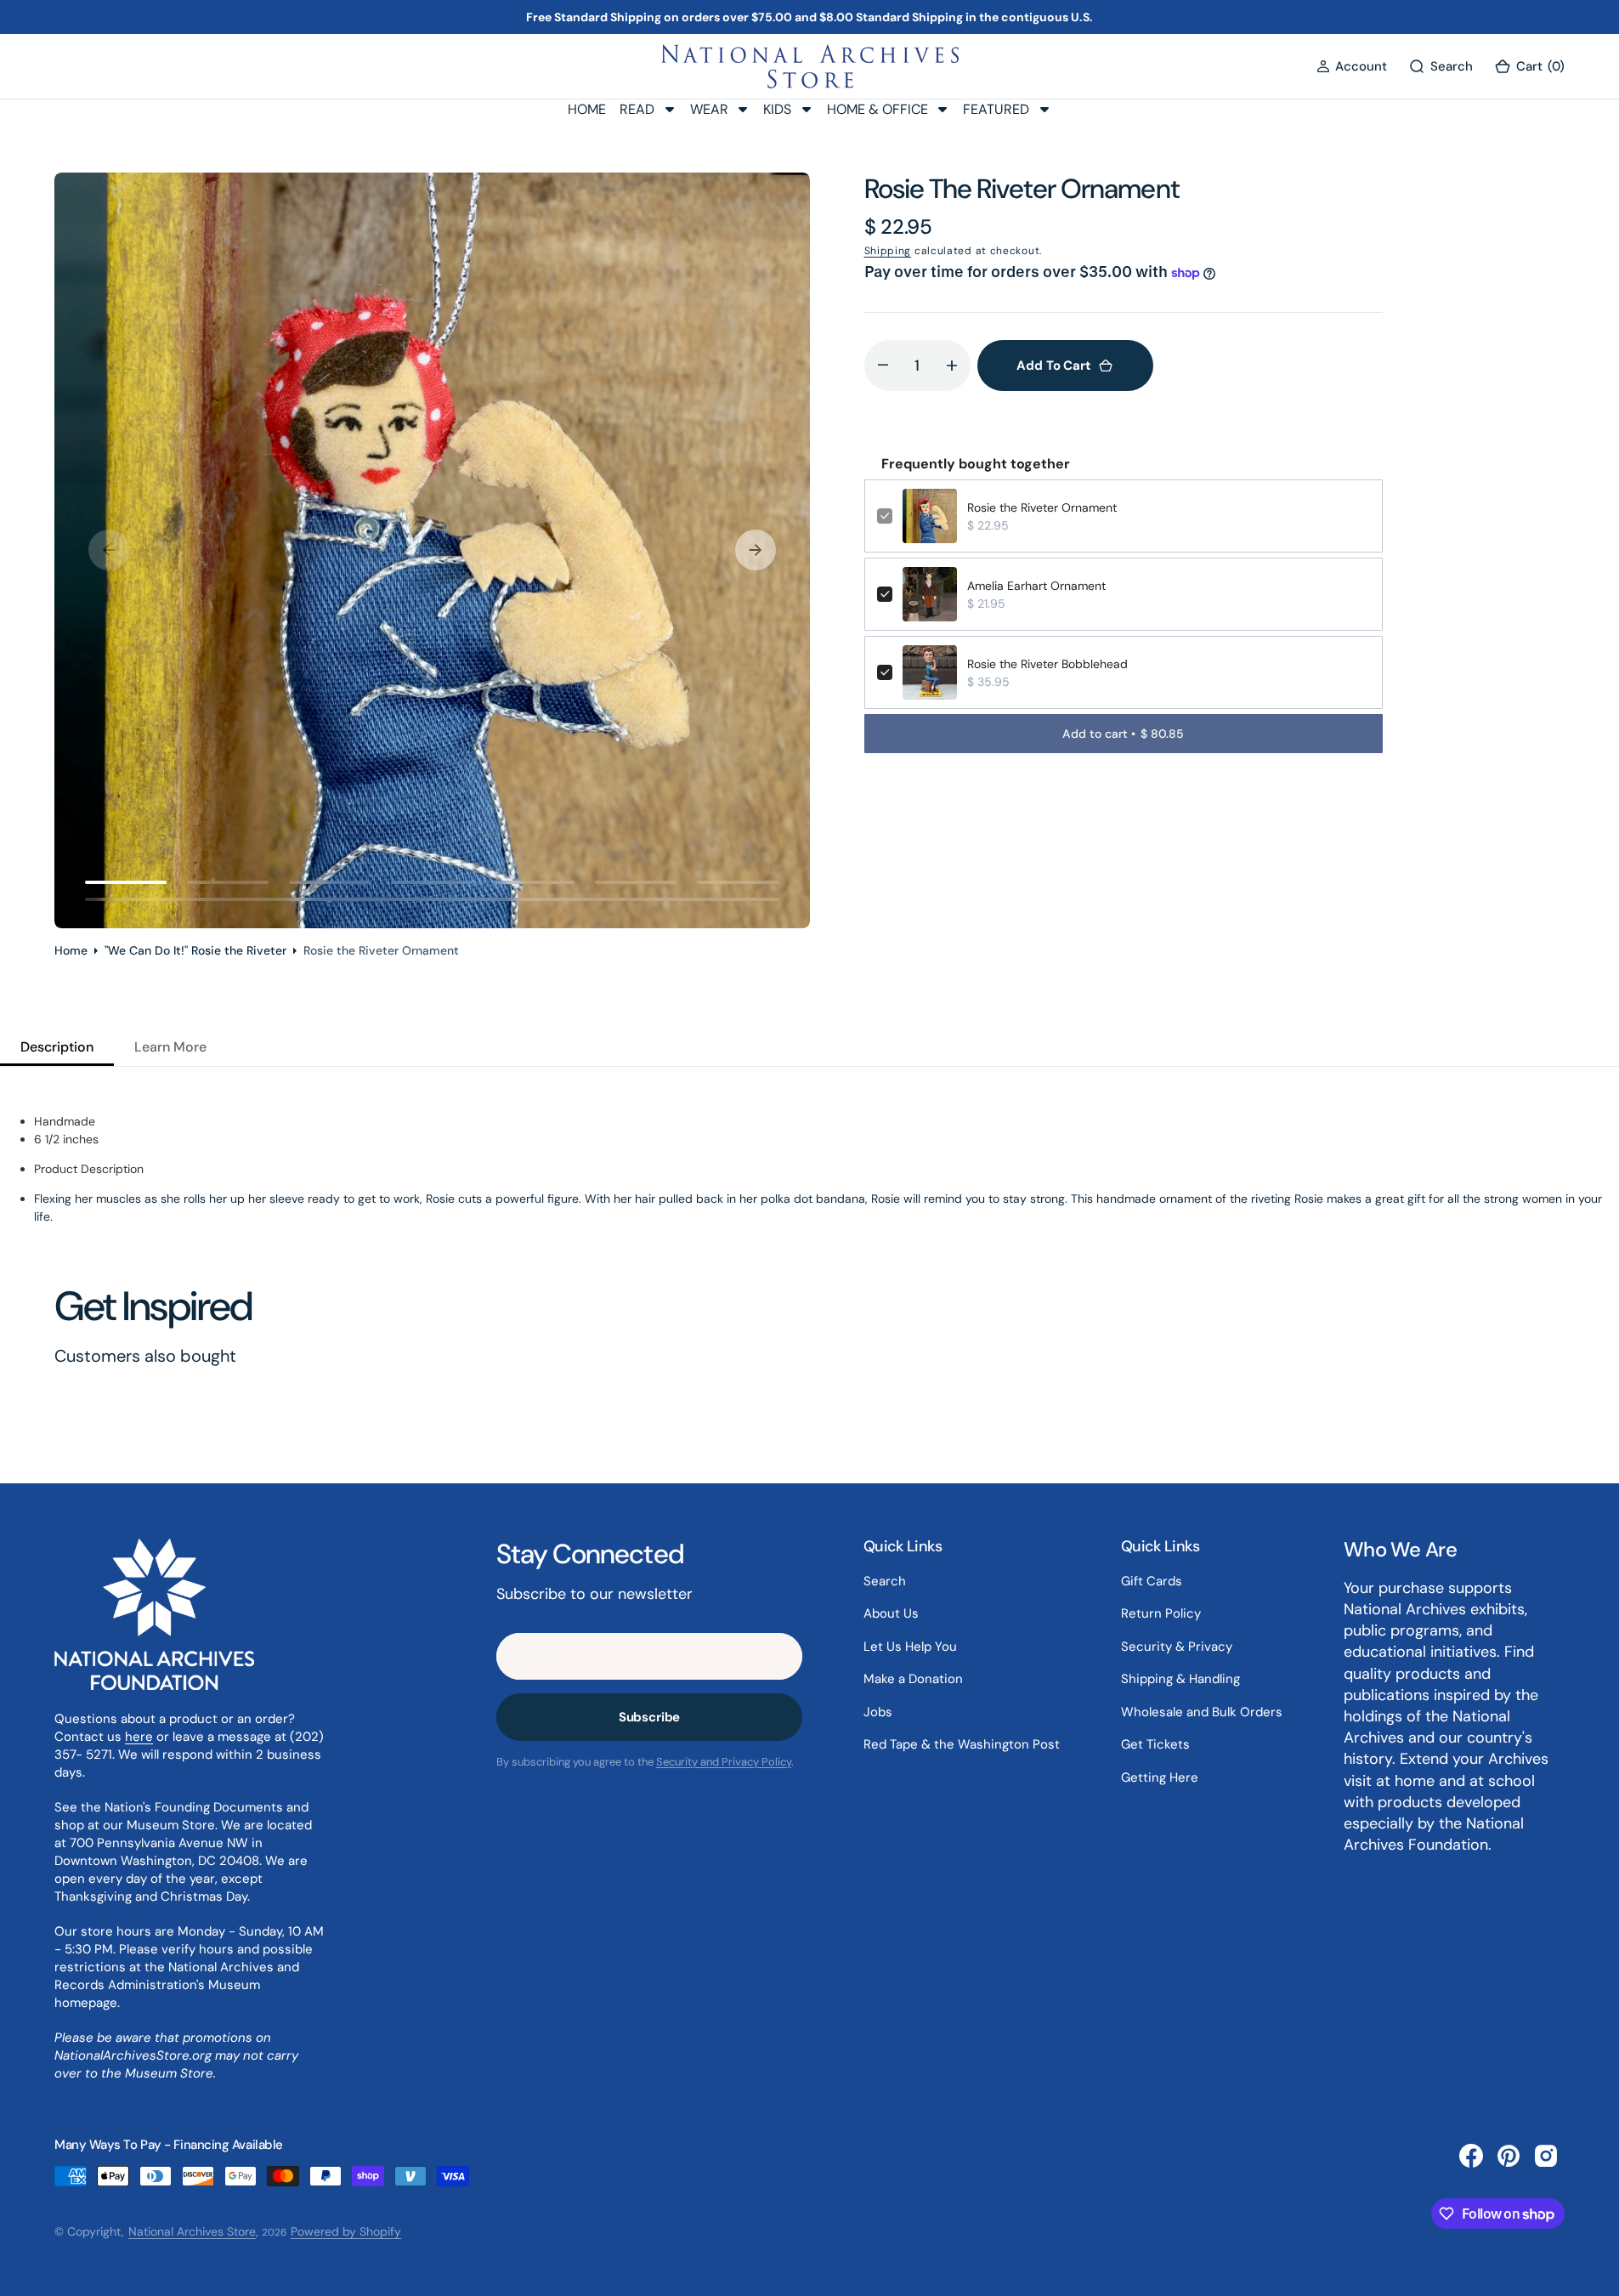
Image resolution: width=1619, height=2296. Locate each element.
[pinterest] (1509, 2156)
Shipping (888, 251)
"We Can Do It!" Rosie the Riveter (195, 950)
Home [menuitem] (587, 109)
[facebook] (1471, 2156)
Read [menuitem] (637, 109)
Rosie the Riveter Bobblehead (1047, 664)
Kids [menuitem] (777, 109)
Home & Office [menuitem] (877, 109)
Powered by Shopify (346, 2231)
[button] (1352, 67)
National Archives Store (192, 2231)
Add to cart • (1123, 734)
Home (71, 950)
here (139, 1737)
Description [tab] (57, 1047)
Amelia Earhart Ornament (1036, 586)
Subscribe (650, 1717)
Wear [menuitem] (709, 109)
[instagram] (1546, 2156)
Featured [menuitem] (996, 109)
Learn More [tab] (170, 1047)
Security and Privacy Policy (724, 1762)
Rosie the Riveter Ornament (1042, 507)
